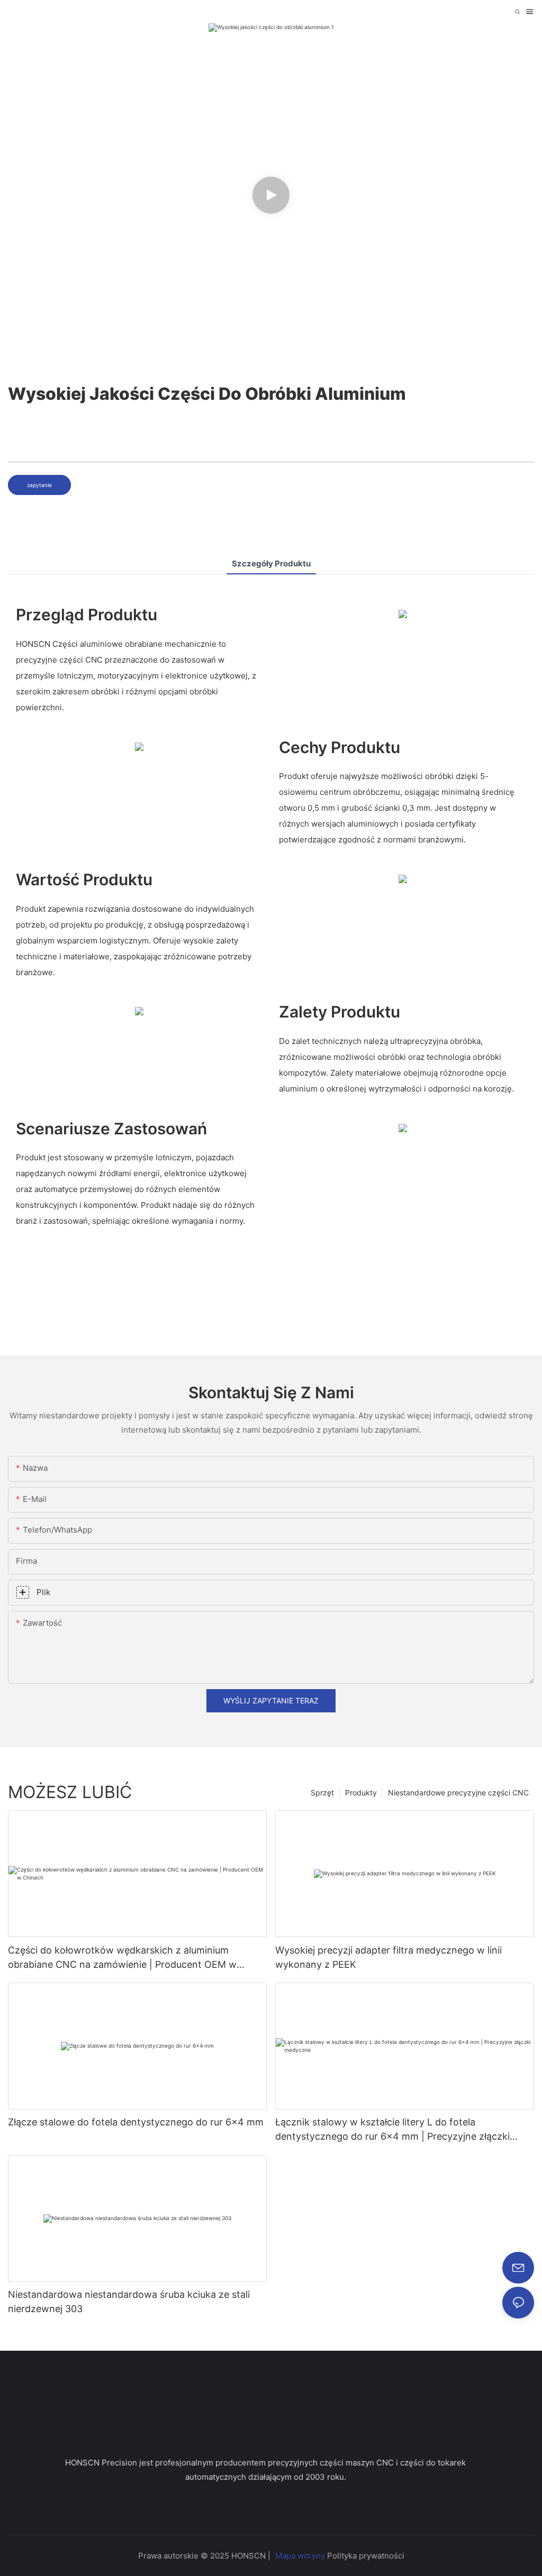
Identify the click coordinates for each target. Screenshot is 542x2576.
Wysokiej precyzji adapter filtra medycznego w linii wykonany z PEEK (389, 1957)
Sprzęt (322, 1793)
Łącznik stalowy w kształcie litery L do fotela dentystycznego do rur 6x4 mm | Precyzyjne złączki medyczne (392, 2130)
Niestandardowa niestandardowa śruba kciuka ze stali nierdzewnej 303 (129, 2302)
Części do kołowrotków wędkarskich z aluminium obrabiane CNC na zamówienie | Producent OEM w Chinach (122, 1958)
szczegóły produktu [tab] (271, 563)
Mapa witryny (300, 2556)
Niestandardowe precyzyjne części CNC (458, 1793)
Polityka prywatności (366, 2556)
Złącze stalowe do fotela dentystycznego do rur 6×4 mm (136, 2122)
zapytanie (39, 485)
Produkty (361, 1793)
